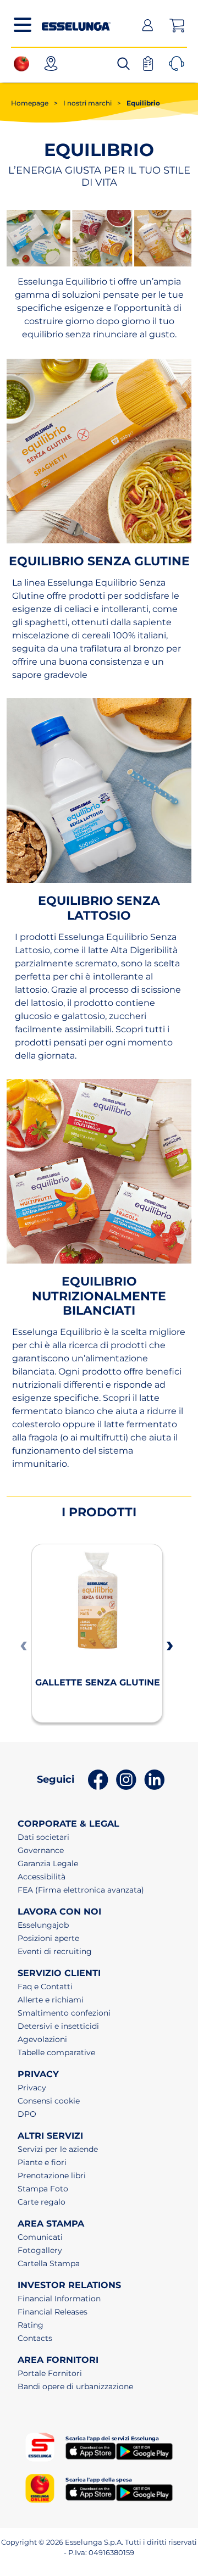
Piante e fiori (42, 2162)
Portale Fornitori (50, 2373)
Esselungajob (43, 1925)
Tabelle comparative (56, 2052)
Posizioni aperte (48, 1938)
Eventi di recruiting (55, 1951)
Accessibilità (42, 1877)
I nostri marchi (83, 103)
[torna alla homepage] (76, 24)
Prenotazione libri (52, 2176)
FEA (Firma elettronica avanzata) (81, 1890)
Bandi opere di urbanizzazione (75, 2386)
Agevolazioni (42, 2039)
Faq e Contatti (45, 1987)
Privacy (32, 2088)
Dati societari (43, 1837)
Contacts (35, 2338)
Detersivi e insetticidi (58, 2026)
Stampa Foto (43, 2189)
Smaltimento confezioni (64, 2013)
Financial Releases (53, 2312)
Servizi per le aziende (58, 2149)
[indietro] (22, 1645)
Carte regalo (42, 2202)
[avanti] (168, 1645)
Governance (41, 1850)
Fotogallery (40, 2250)
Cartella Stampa (49, 2263)
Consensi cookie (49, 2101)
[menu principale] (23, 25)
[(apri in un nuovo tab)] (24, 63)
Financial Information (59, 2299)
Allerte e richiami (51, 2000)
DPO (27, 2114)
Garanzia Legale (48, 1863)
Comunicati (40, 2237)
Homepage (30, 103)
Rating (31, 2325)
